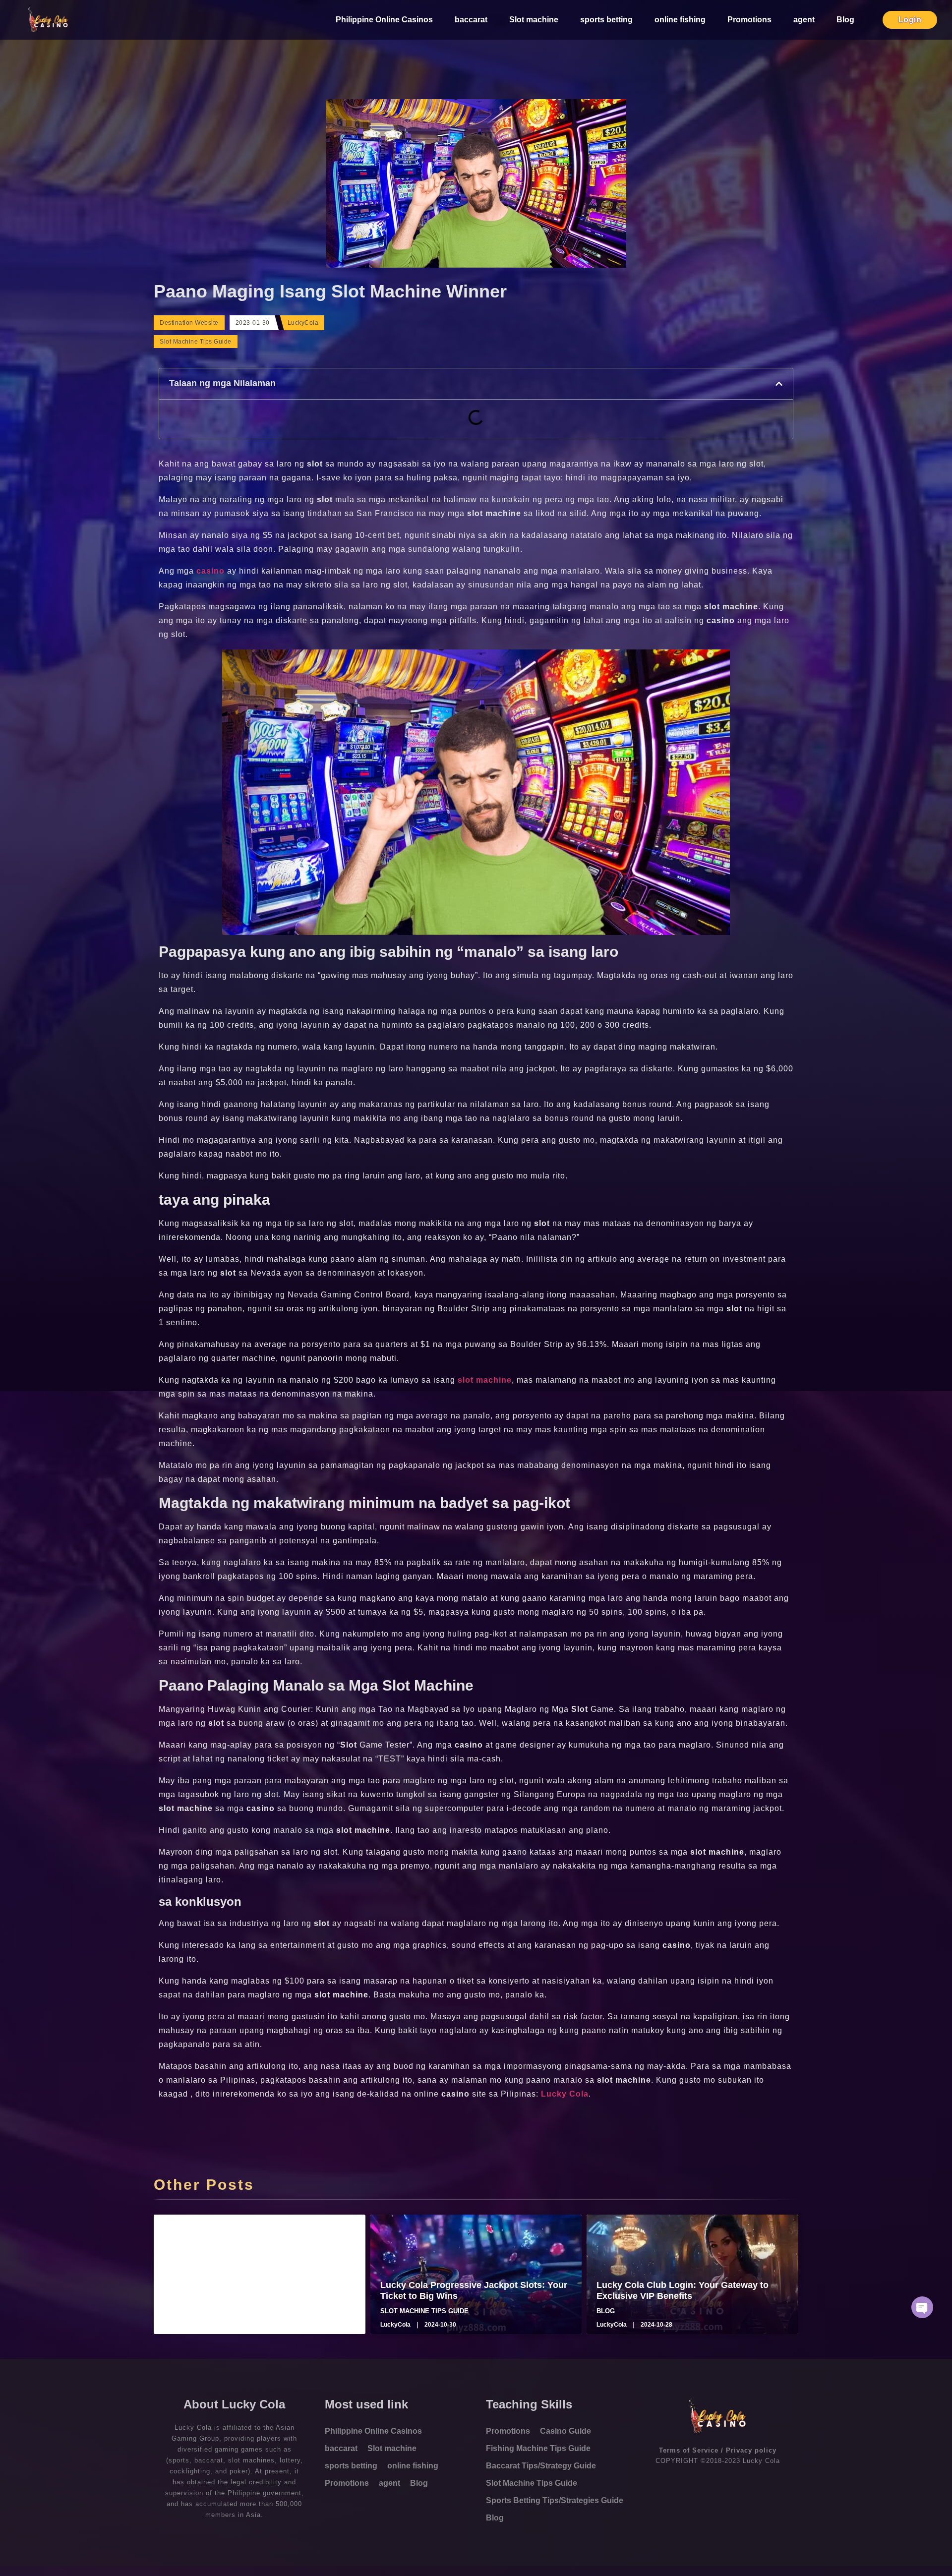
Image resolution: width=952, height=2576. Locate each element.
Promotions (749, 20)
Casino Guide (565, 2431)
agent (804, 20)
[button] (779, 384)
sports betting (606, 20)
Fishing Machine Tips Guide (538, 2448)
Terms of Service (689, 2450)
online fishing (680, 20)
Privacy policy (751, 2450)
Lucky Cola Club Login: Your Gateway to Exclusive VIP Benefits (683, 2290)
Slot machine (534, 20)
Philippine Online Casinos (384, 20)
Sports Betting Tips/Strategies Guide (555, 2500)
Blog (845, 20)
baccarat (471, 20)
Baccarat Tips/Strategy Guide (541, 2466)
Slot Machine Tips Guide (196, 342)
